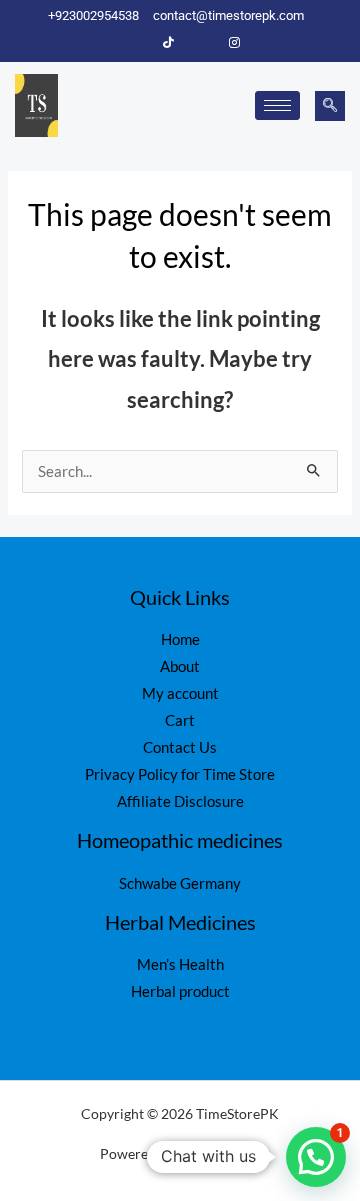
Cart (180, 720)
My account (180, 693)
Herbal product (180, 991)
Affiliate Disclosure (180, 801)
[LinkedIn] (202, 43)
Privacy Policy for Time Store (180, 774)
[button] (330, 106)
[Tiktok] (169, 43)
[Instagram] (235, 43)
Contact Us (180, 747)
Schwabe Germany (180, 883)
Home (180, 639)
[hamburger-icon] (277, 105)
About (180, 666)
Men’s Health (180, 964)
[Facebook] (136, 43)
